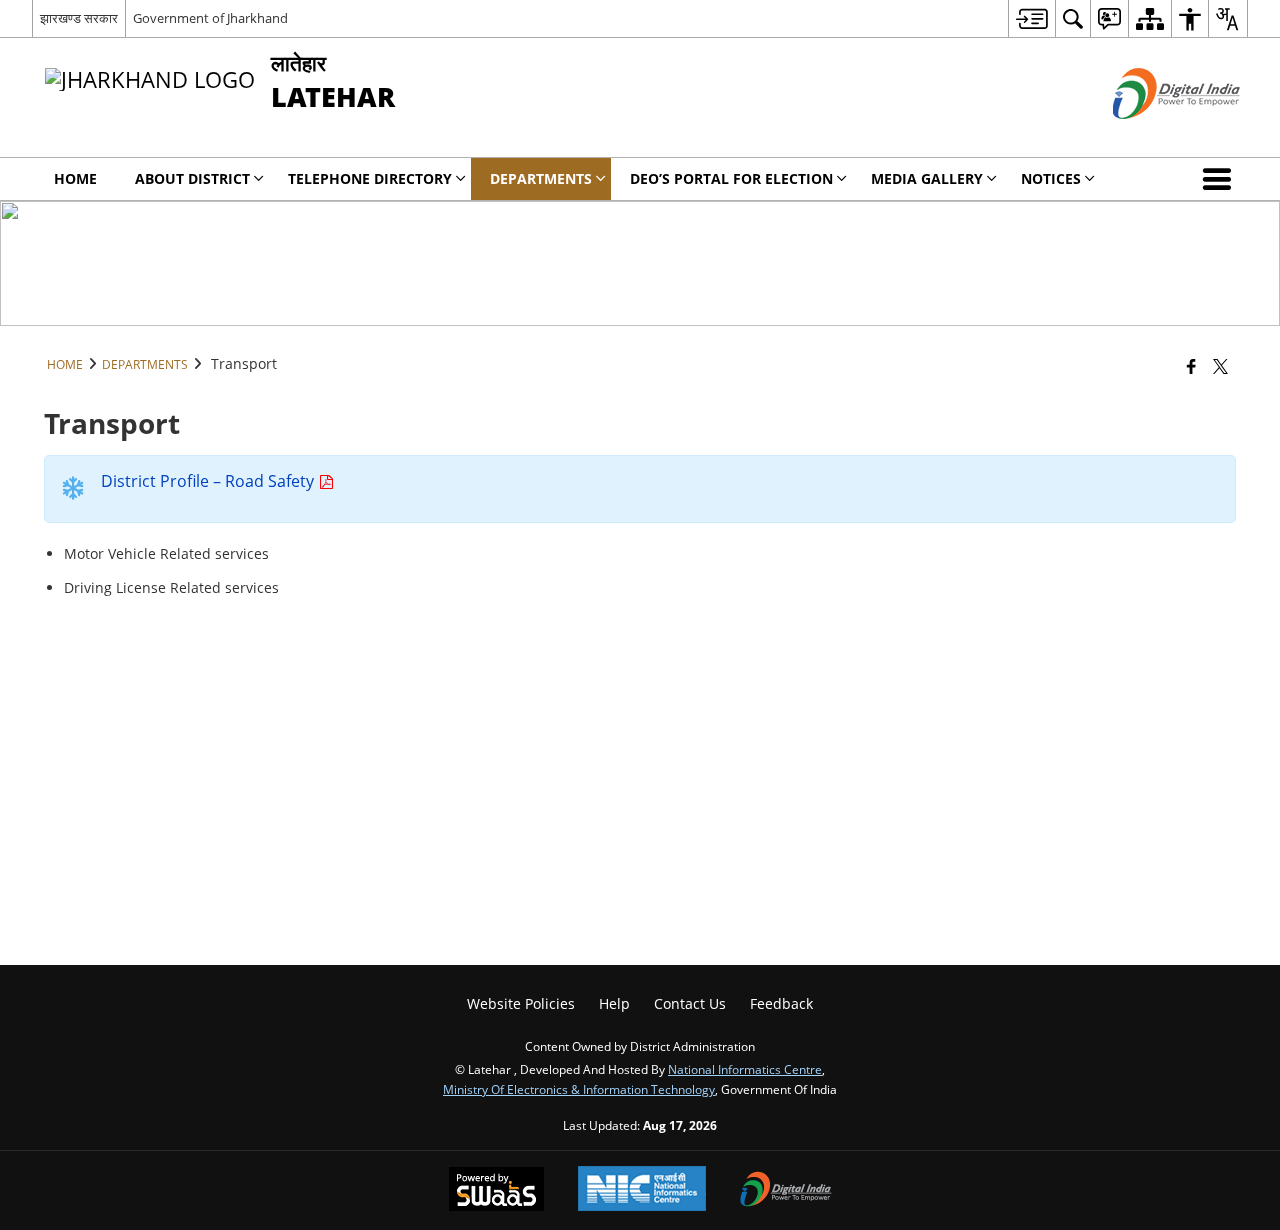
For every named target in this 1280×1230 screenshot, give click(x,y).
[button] (1221, 179)
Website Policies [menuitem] (521, 1003)
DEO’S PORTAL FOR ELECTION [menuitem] (731, 178)
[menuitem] (1031, 18)
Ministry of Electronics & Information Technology (579, 1089)
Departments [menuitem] (541, 178)
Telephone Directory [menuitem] (370, 178)
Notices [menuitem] (1051, 178)
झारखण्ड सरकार (79, 18)
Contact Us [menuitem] (690, 1003)
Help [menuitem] (614, 1003)
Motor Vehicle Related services (166, 553)
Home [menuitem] (75, 178)
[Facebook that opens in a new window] (1191, 366)
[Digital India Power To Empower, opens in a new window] (786, 1191)
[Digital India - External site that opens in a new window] (1151, 135)
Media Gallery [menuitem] (927, 178)
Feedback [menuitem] (781, 1003)
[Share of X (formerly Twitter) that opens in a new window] (1220, 366)
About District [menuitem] (192, 178)
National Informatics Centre (745, 1069)
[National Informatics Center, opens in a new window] (642, 1190)
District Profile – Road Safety (209, 481)
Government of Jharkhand (210, 18)
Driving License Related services (171, 587)
